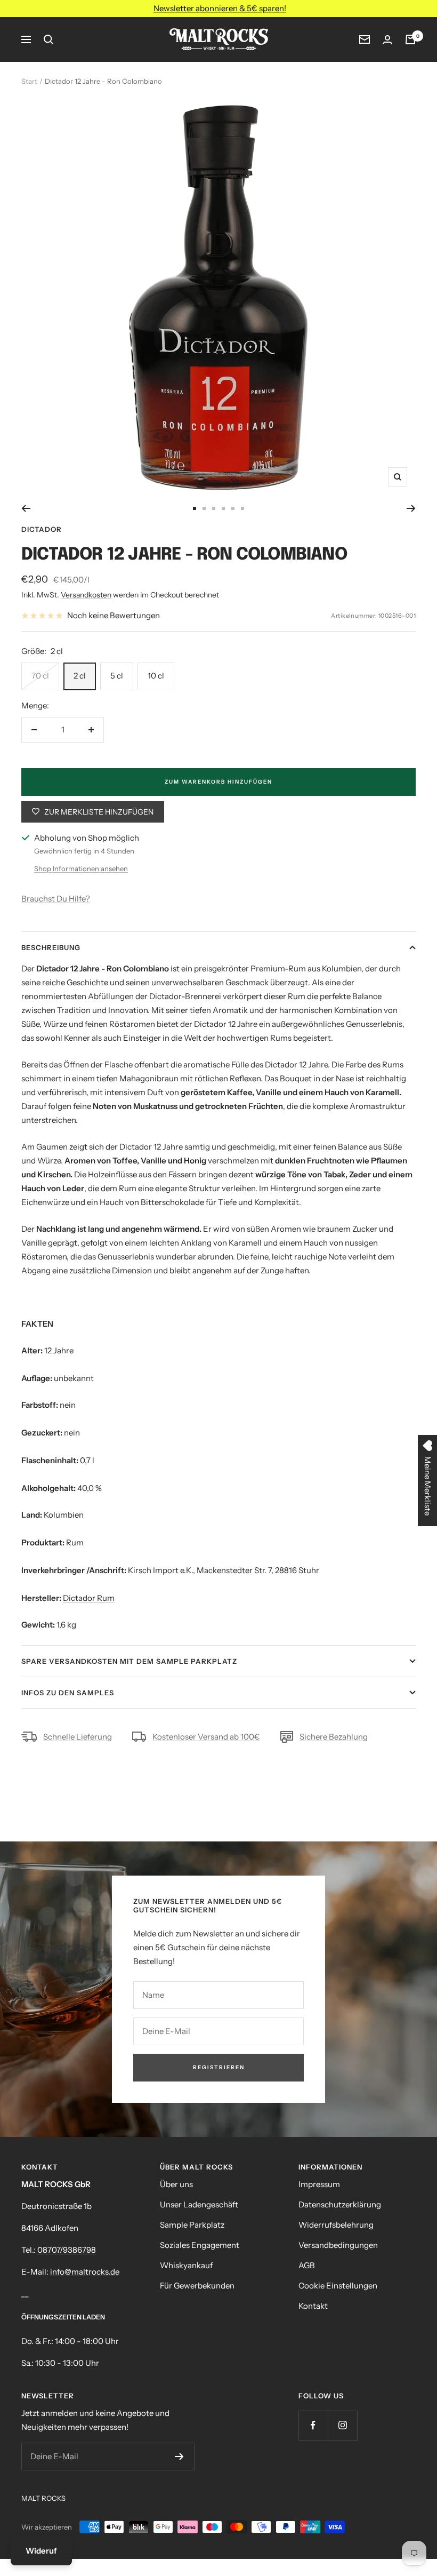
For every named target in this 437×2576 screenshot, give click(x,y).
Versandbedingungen (338, 2245)
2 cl (80, 676)
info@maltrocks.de (85, 2272)
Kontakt (313, 2306)
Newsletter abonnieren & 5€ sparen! (220, 8)
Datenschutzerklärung (340, 2204)
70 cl (40, 676)
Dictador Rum (89, 1598)
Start (29, 81)
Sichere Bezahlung (334, 1737)
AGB (307, 2265)
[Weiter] (411, 508)
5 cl (117, 676)
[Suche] (48, 39)
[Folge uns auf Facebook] (313, 2425)
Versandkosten (86, 595)
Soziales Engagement (200, 2245)
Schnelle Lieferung (78, 1737)
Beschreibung (51, 947)
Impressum (319, 2184)
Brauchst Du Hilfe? (56, 899)
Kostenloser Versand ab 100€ (206, 1737)
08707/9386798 (67, 2250)
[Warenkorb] (410, 39)
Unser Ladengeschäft (199, 2204)
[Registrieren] (179, 2457)
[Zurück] (26, 508)
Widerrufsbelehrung (336, 2225)
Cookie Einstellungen (338, 2286)
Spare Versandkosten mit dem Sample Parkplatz (129, 1661)
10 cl (156, 676)
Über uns (176, 2184)
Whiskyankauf (186, 2265)
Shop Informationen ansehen (81, 868)
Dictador (42, 529)
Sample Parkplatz (192, 2225)
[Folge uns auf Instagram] (342, 2425)
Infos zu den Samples (68, 1693)
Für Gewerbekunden (197, 2286)
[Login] (387, 40)
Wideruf (41, 2551)
